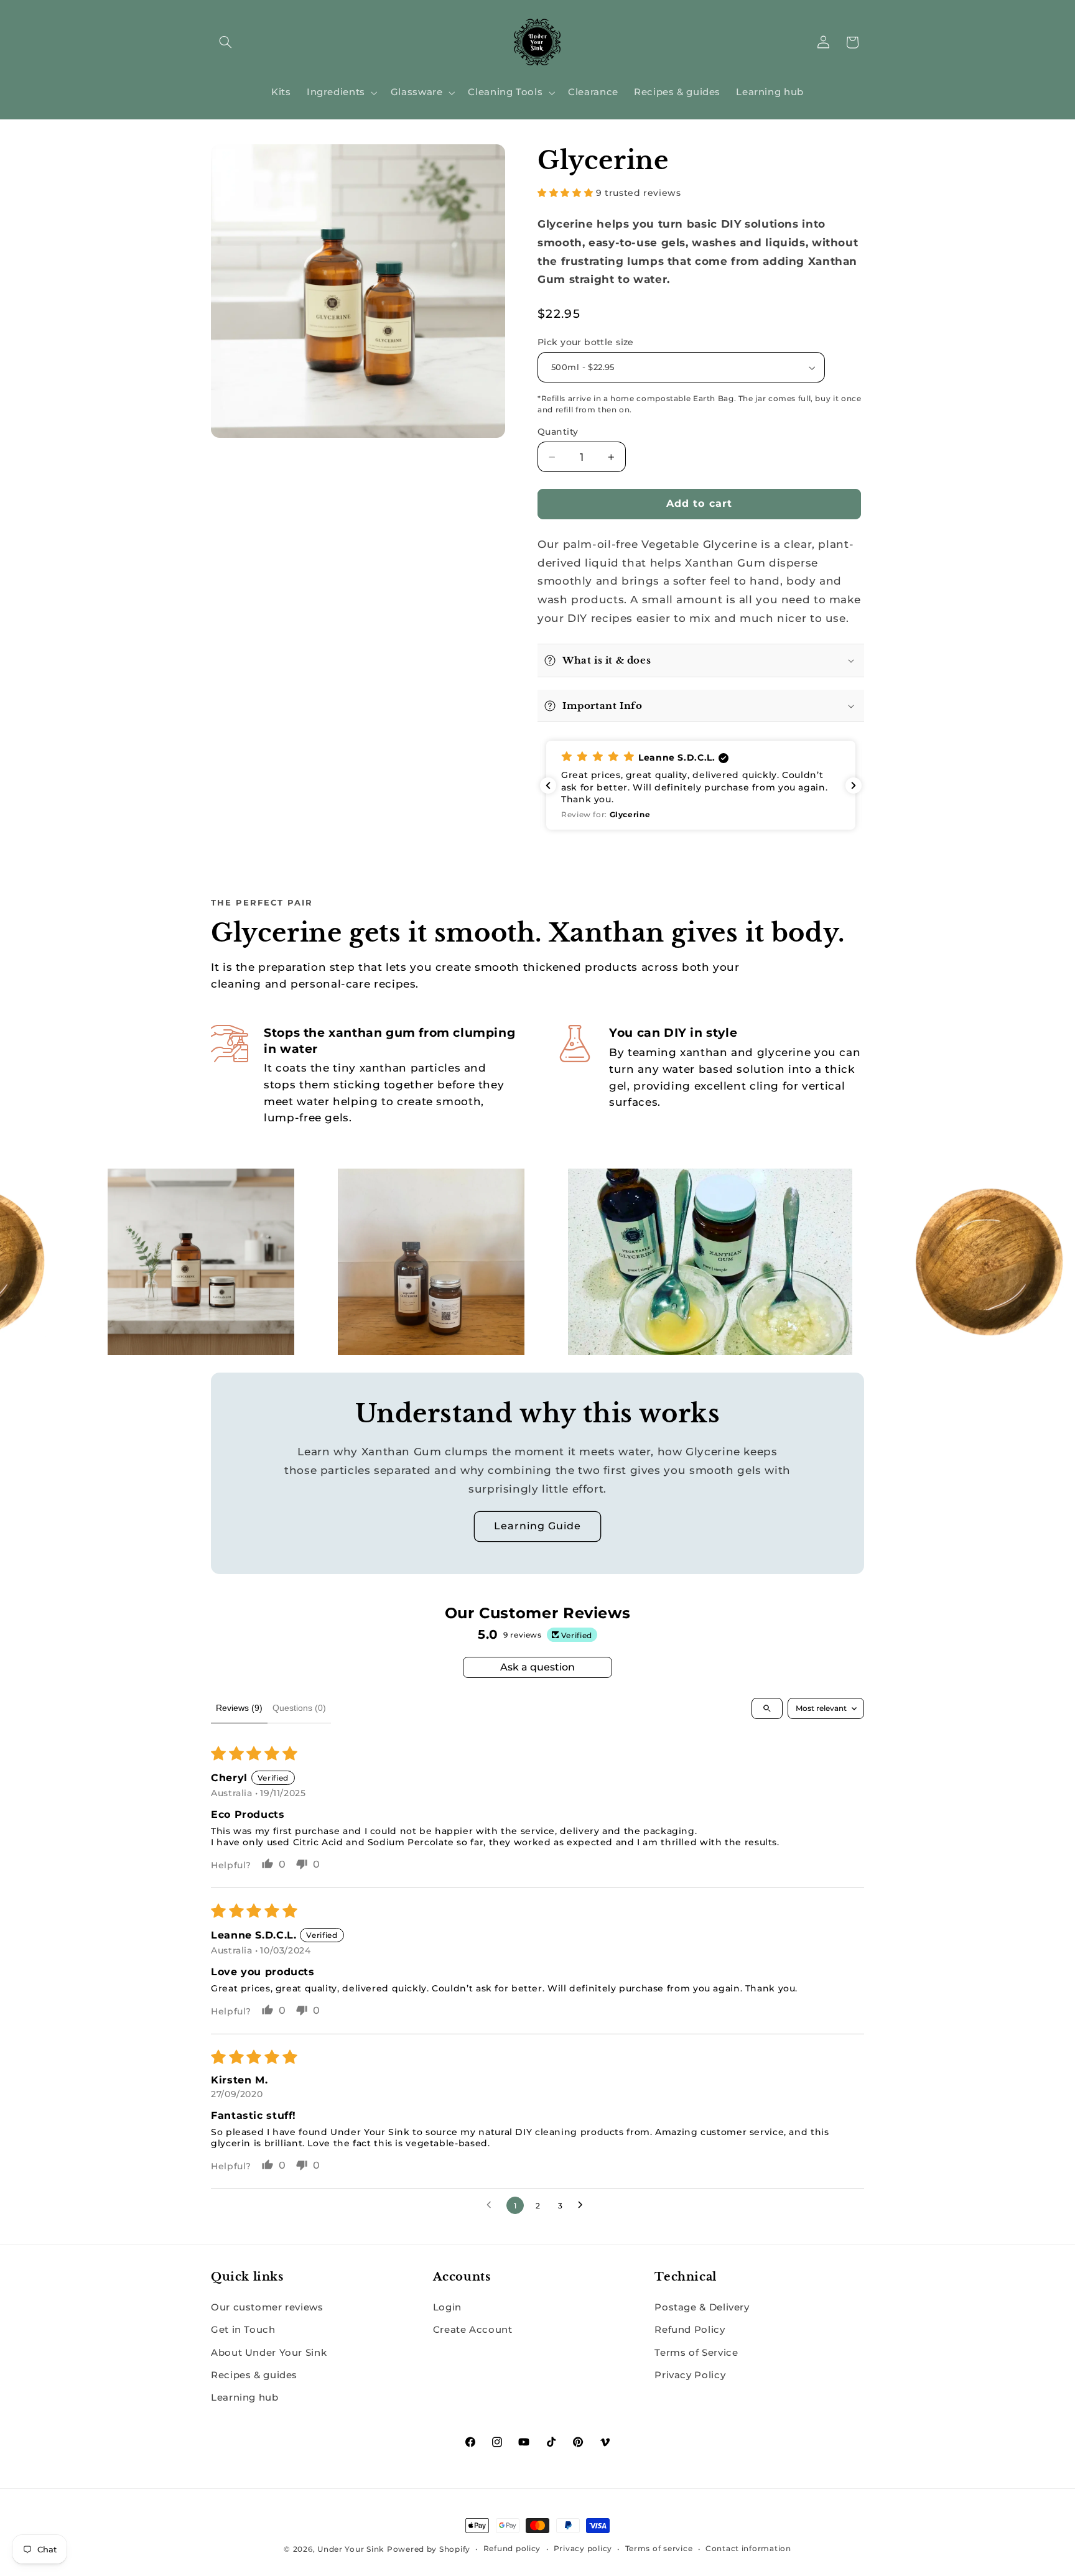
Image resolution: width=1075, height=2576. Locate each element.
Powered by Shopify (429, 2549)
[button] (225, 42)
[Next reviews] (854, 785)
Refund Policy (690, 2330)
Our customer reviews (267, 2307)
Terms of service (659, 2549)
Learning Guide (538, 1526)
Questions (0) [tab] (299, 1708)
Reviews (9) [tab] (239, 1708)
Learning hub (245, 2398)
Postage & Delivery (702, 2307)
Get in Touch (243, 2330)
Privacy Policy (690, 2374)
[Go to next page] (584, 2205)
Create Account (473, 2330)
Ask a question (537, 1667)
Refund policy (512, 2549)
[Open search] (767, 1708)
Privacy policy (583, 2549)
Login (447, 2307)
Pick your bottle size (586, 342)
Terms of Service (696, 2352)
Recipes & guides (254, 2374)
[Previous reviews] (548, 785)
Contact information (748, 2549)
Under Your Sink (351, 2549)
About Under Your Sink (269, 2352)
